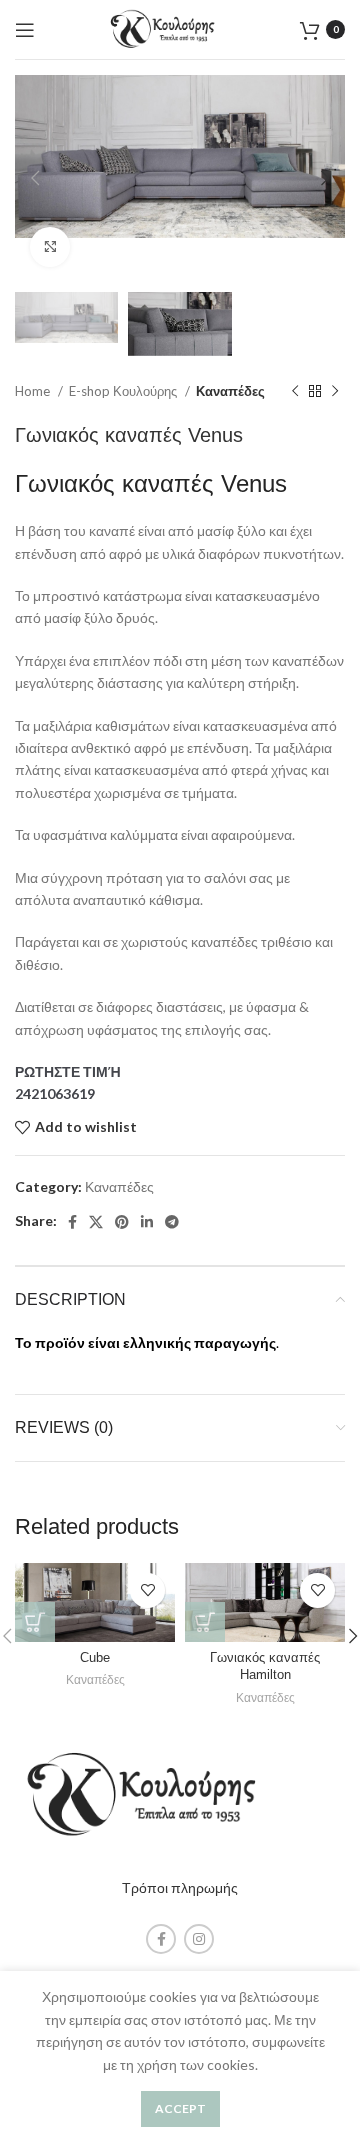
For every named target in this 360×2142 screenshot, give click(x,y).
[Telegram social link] (172, 1222)
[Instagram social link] (199, 1939)
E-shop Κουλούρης (124, 391)
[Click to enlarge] (50, 247)
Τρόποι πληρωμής (180, 1887)
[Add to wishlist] (147, 1590)
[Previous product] (295, 392)
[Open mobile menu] (25, 30)
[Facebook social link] (72, 1222)
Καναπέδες (230, 391)
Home (34, 391)
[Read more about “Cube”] (35, 1622)
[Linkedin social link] (147, 1222)
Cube (95, 1658)
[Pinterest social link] (122, 1222)
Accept (180, 2108)
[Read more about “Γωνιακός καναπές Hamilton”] (205, 1622)
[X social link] (96, 1222)
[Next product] (335, 392)
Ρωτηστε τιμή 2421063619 (68, 1082)
